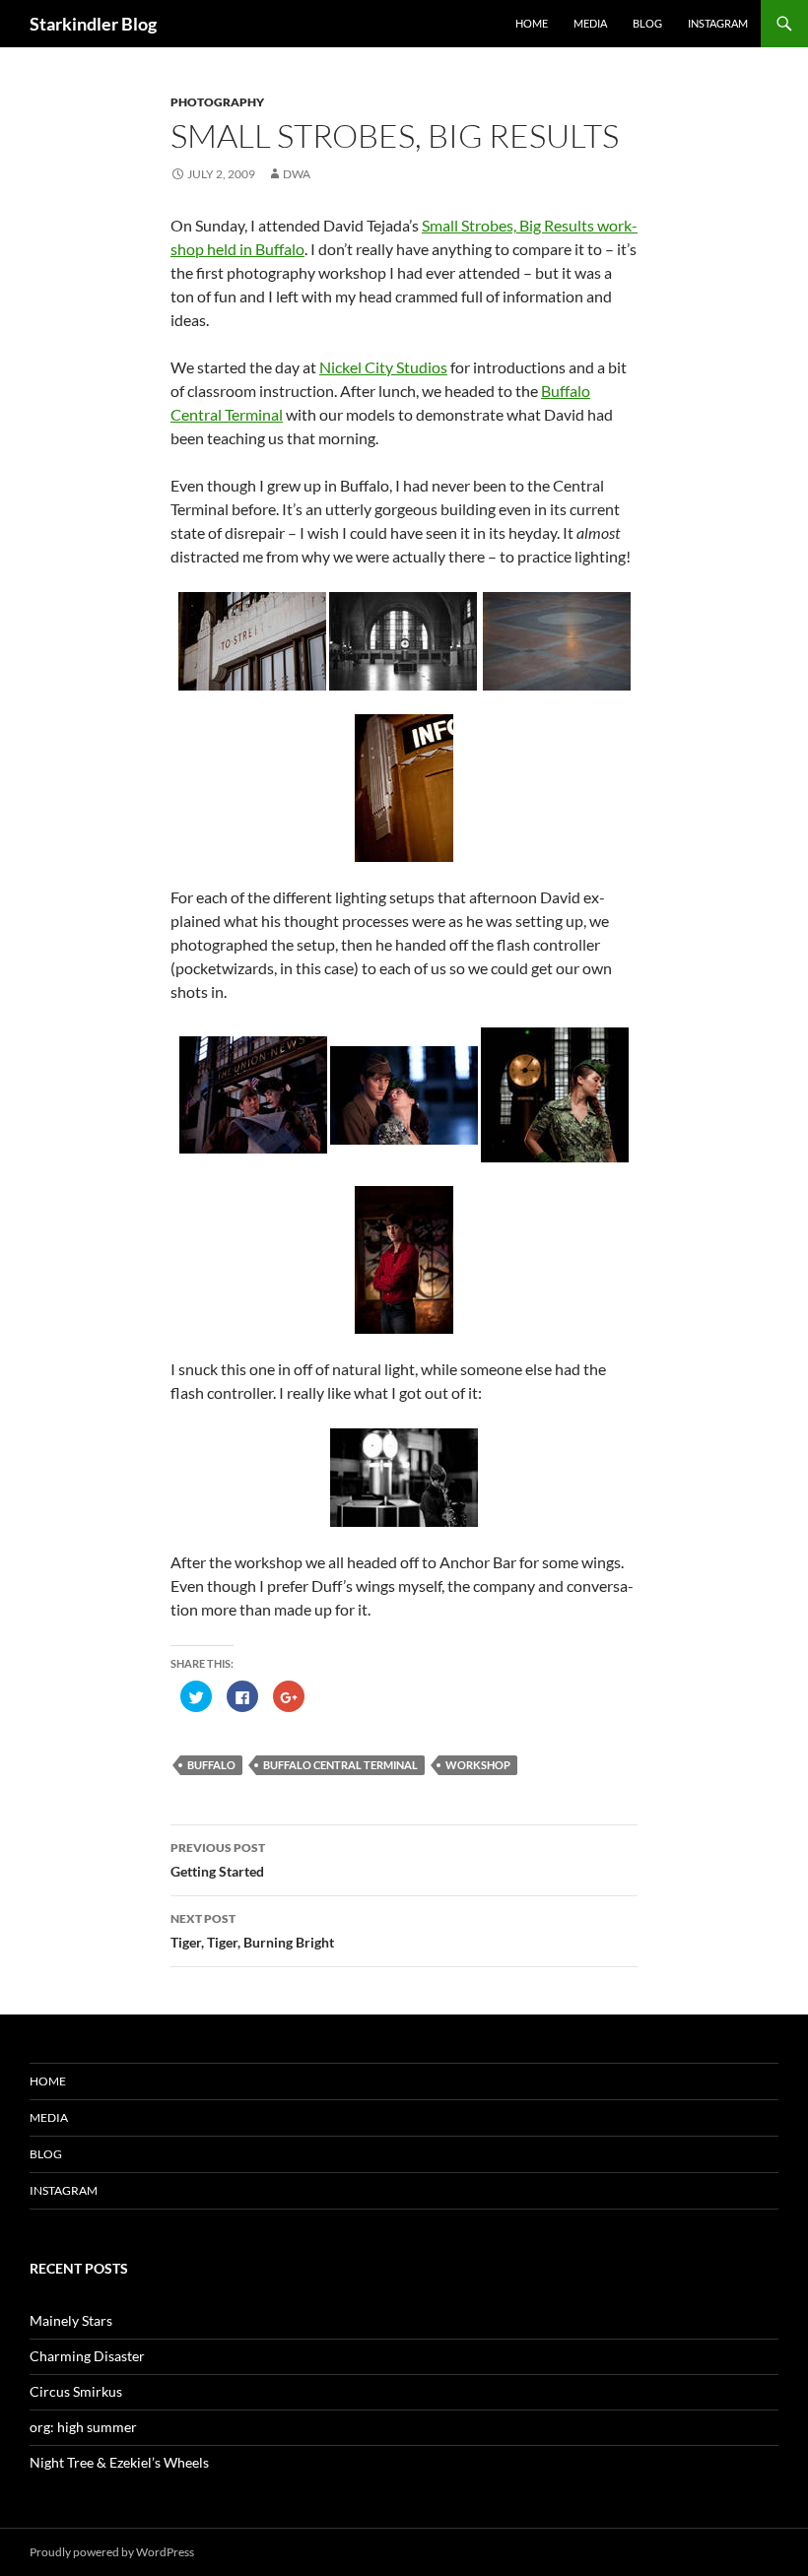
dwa (297, 174)
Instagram (718, 23)
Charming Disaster (87, 2356)
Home (532, 23)
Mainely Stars (71, 2320)
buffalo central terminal (340, 1765)
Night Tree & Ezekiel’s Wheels (119, 2462)
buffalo (211, 1765)
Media (590, 23)
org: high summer (83, 2427)
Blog (647, 23)
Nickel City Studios (383, 367)
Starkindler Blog (93, 24)
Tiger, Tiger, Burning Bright (252, 1931)
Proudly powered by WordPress (112, 2552)
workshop (478, 1765)
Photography (217, 102)
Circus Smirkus (76, 2391)
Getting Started (218, 1860)
